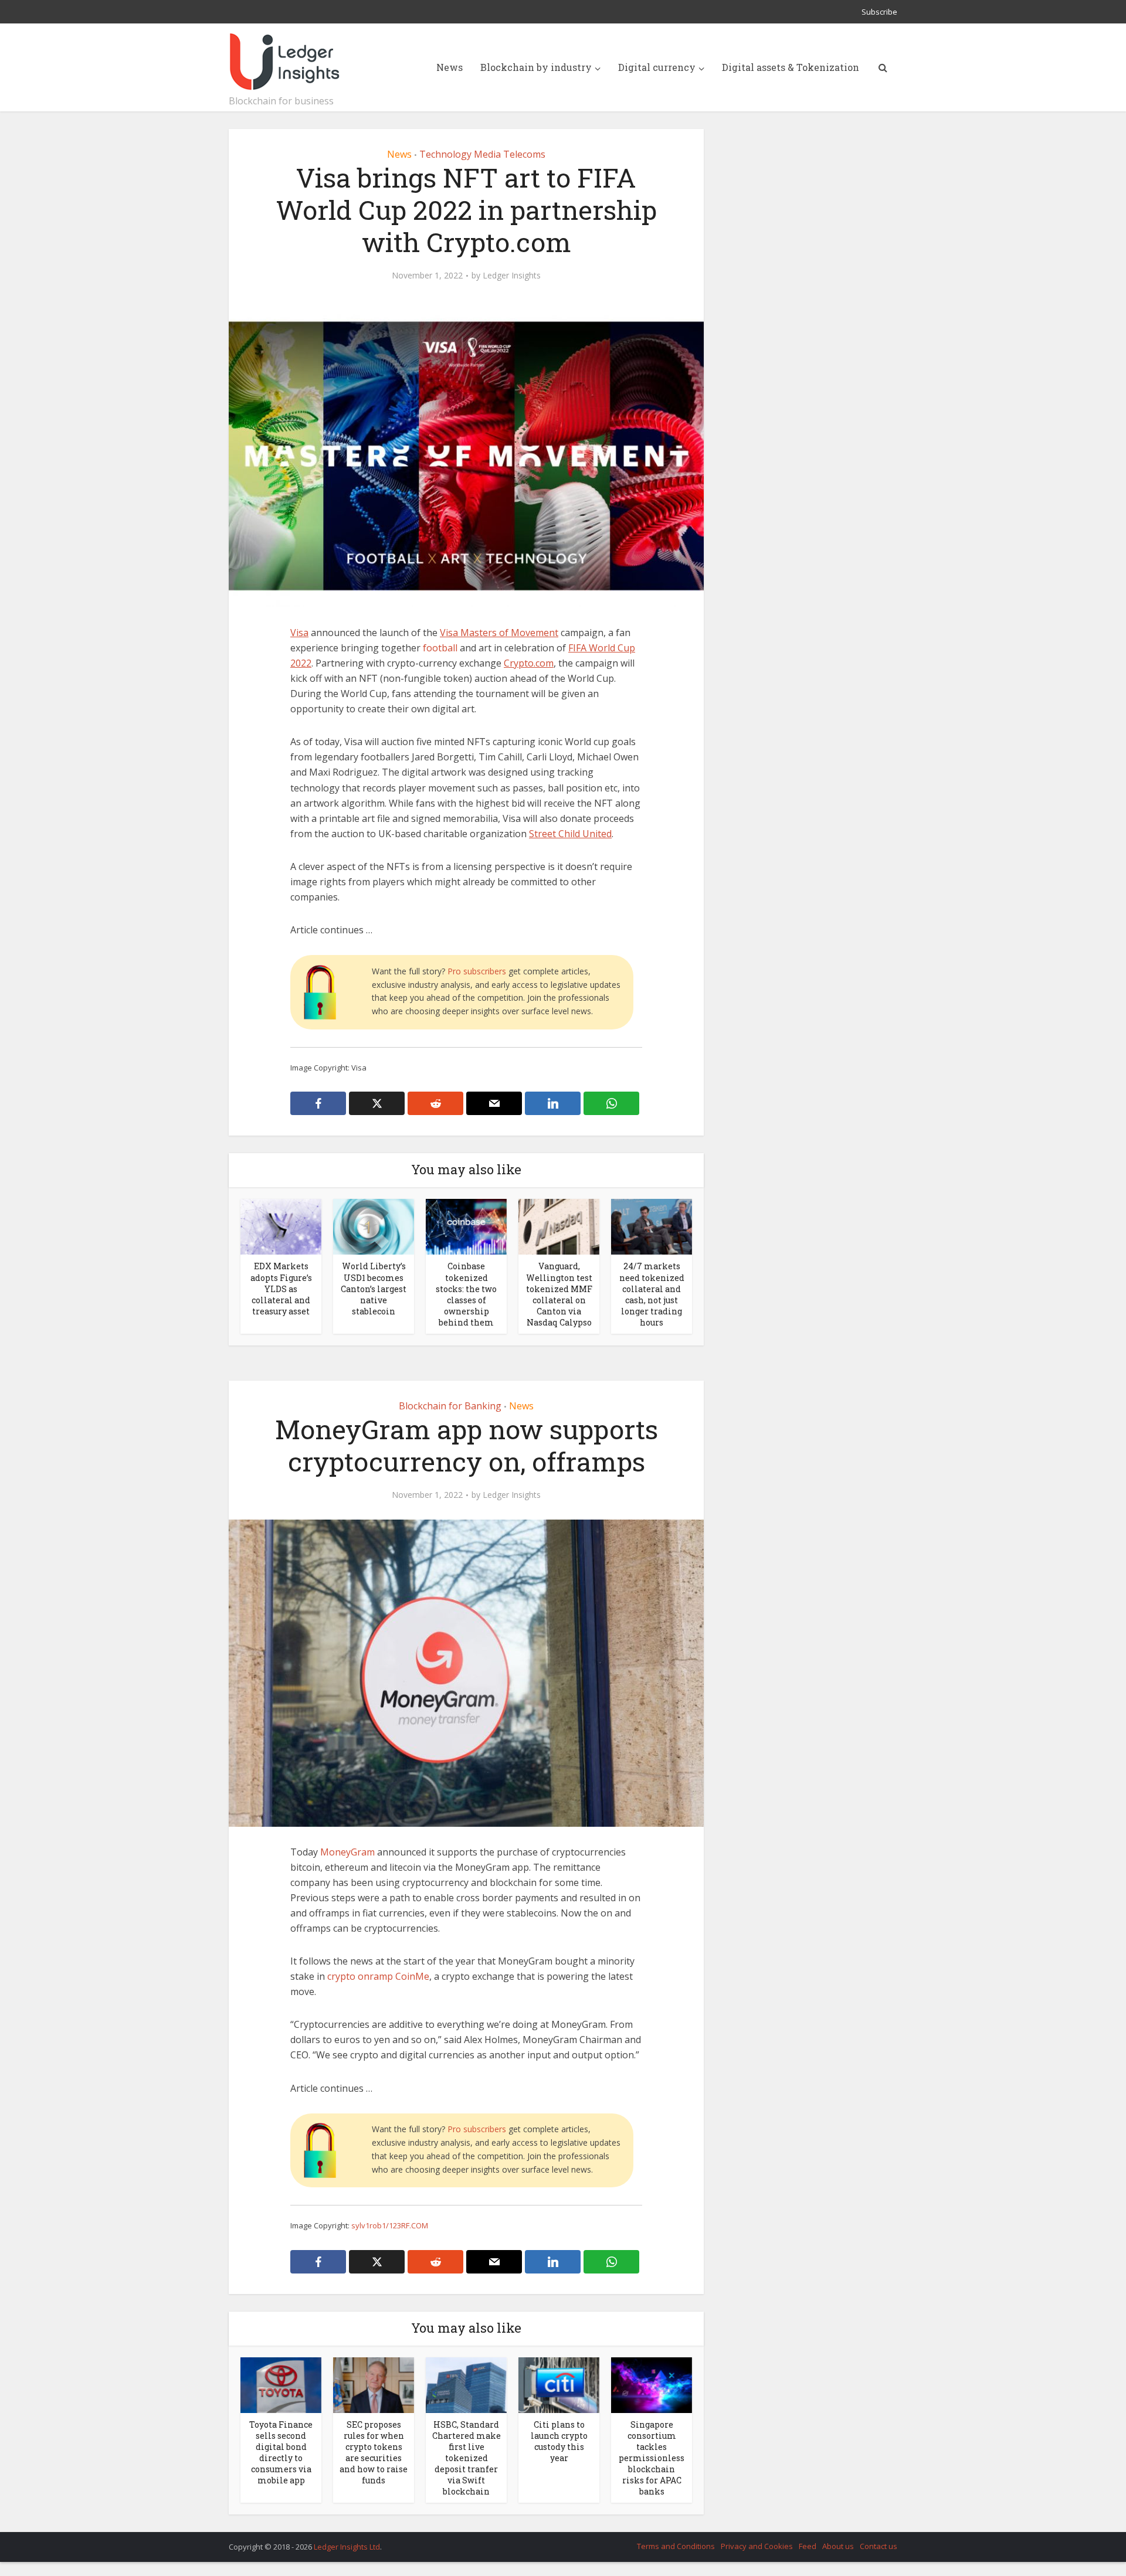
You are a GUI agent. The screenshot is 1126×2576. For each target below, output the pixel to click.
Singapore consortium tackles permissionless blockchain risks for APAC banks (652, 2458)
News (450, 67)
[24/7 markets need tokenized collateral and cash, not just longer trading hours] (652, 1226)
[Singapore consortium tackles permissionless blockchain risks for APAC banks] (652, 2384)
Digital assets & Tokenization (791, 67)
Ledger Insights (512, 276)
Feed (808, 2546)
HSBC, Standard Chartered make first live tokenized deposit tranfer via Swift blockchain (467, 2458)
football (440, 648)
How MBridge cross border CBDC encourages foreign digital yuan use (551, 2541)
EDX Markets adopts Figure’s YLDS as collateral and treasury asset (281, 1288)
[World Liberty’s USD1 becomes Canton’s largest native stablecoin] (374, 1226)
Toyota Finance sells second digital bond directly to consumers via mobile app (281, 2452)
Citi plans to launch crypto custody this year (559, 2441)
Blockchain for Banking (450, 1406)
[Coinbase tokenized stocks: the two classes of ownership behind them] (466, 1226)
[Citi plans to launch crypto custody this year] (559, 2384)
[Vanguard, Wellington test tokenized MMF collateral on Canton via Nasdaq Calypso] (559, 1226)
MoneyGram (347, 1852)
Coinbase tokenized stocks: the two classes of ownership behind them (466, 1294)
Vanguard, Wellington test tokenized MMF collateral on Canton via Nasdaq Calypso (559, 1294)
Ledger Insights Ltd (347, 2547)
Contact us (879, 2546)
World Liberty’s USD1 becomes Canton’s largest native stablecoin (374, 1288)
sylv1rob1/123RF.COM (390, 2225)
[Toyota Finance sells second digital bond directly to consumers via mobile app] (281, 2384)
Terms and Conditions (676, 2546)
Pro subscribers (477, 971)
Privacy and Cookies (757, 2546)
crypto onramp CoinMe (378, 1976)
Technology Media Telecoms (482, 154)
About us (838, 2546)
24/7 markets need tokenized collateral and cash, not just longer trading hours (652, 1294)
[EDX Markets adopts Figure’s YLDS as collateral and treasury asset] (281, 1226)
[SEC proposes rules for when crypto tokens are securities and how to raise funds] (374, 2384)
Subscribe (879, 12)
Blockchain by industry (536, 67)
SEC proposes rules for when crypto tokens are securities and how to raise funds (374, 2452)
